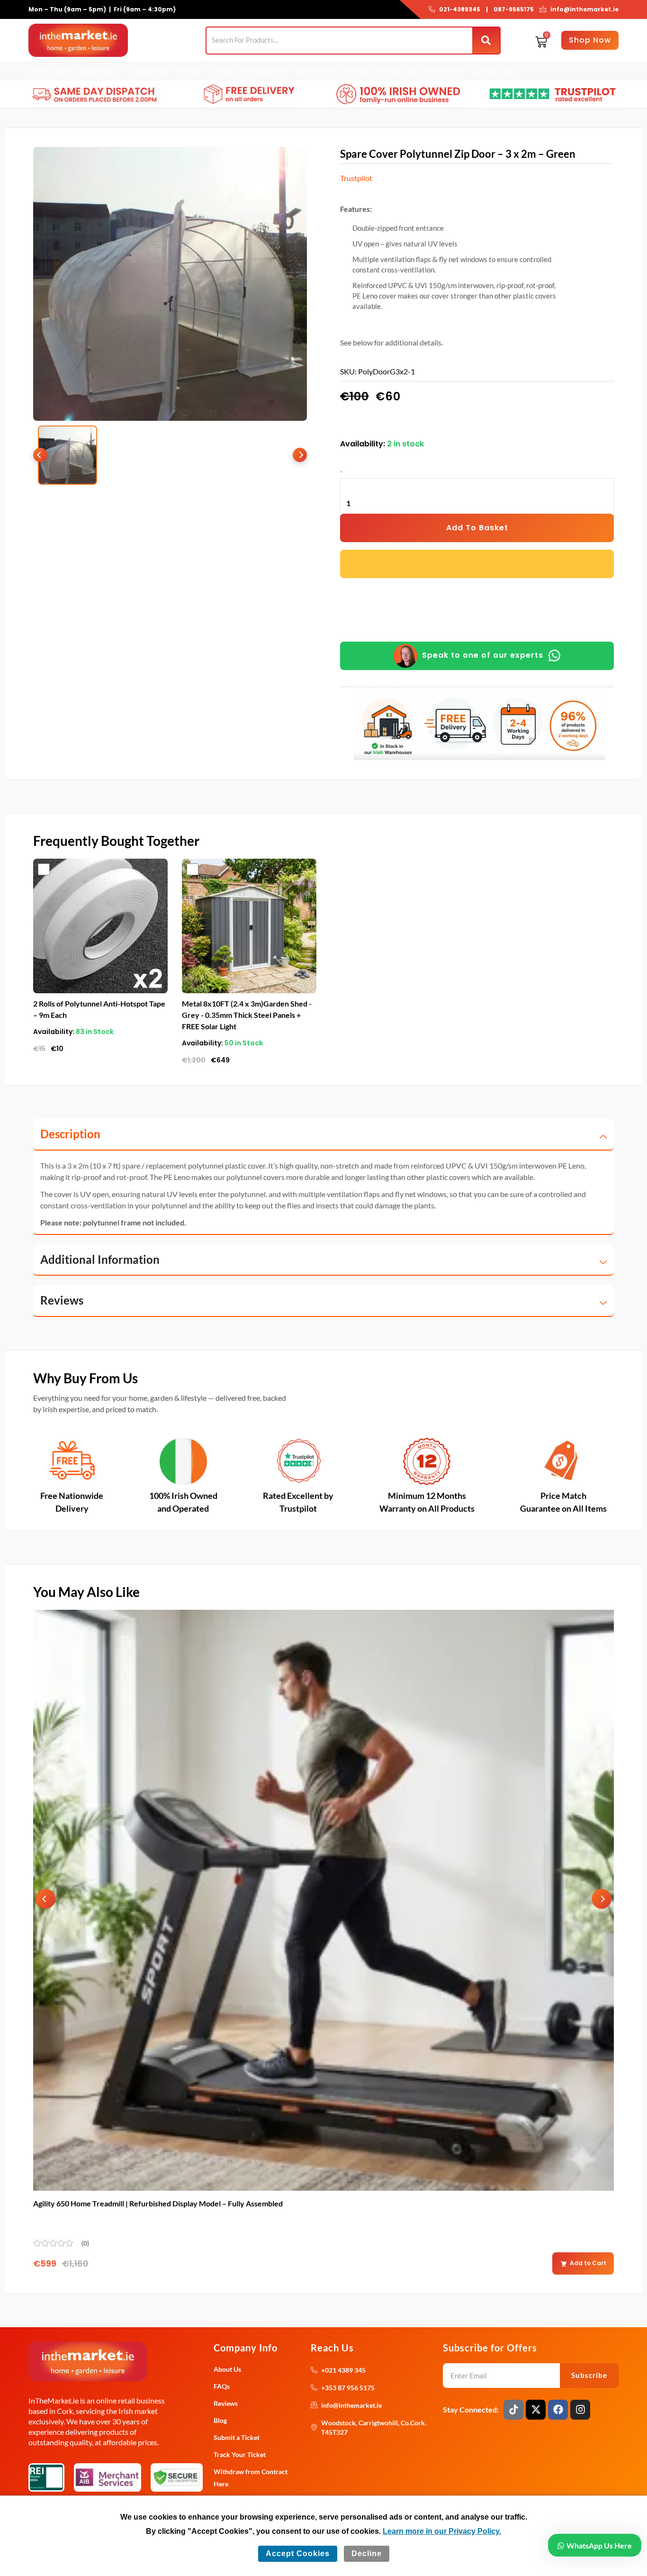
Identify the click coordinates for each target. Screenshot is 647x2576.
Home (41, 71)
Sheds (225, 71)
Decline (367, 2553)
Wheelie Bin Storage (331, 71)
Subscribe (589, 2375)
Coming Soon (396, 71)
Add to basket (477, 528)
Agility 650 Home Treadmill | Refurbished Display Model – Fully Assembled (158, 2203)
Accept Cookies (298, 2553)
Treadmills (148, 71)
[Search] (486, 41)
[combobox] (339, 40)
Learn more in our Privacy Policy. (442, 2531)
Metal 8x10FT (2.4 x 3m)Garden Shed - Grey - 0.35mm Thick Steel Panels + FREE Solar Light (247, 1015)
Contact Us (492, 71)
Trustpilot (356, 178)
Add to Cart (588, 2263)
